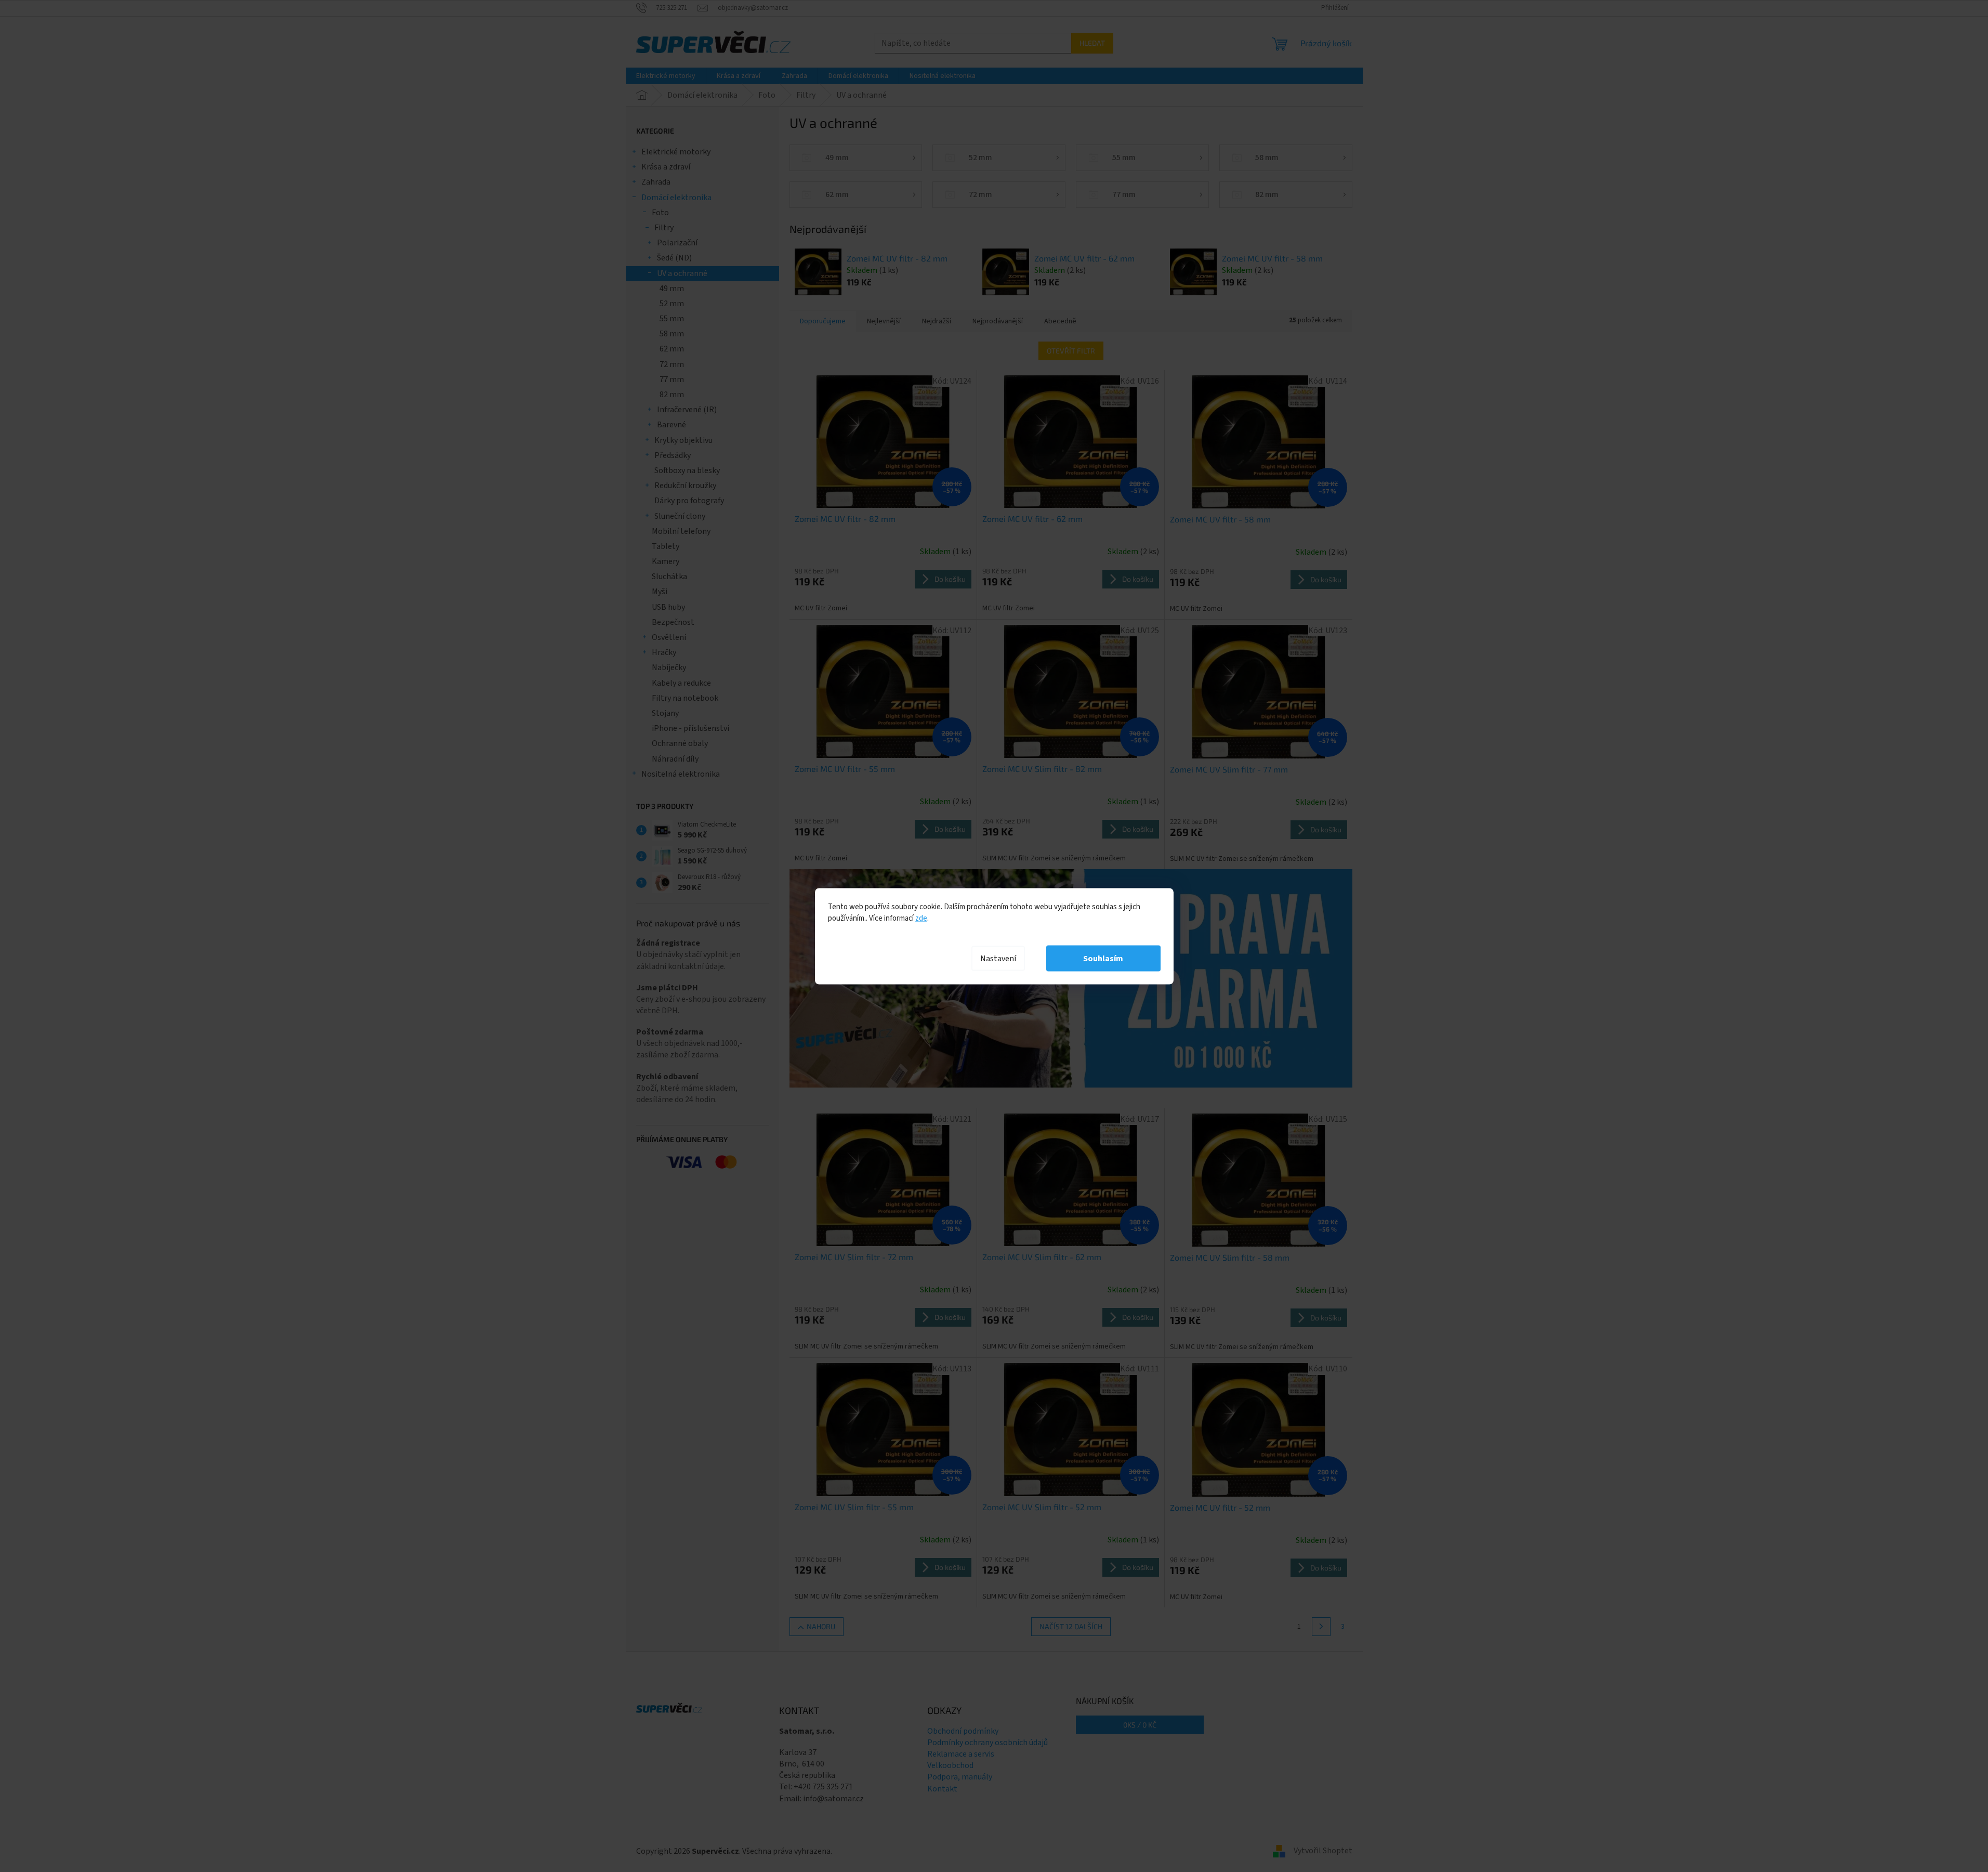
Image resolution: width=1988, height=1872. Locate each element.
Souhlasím (1103, 958)
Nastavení (998, 958)
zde (921, 918)
